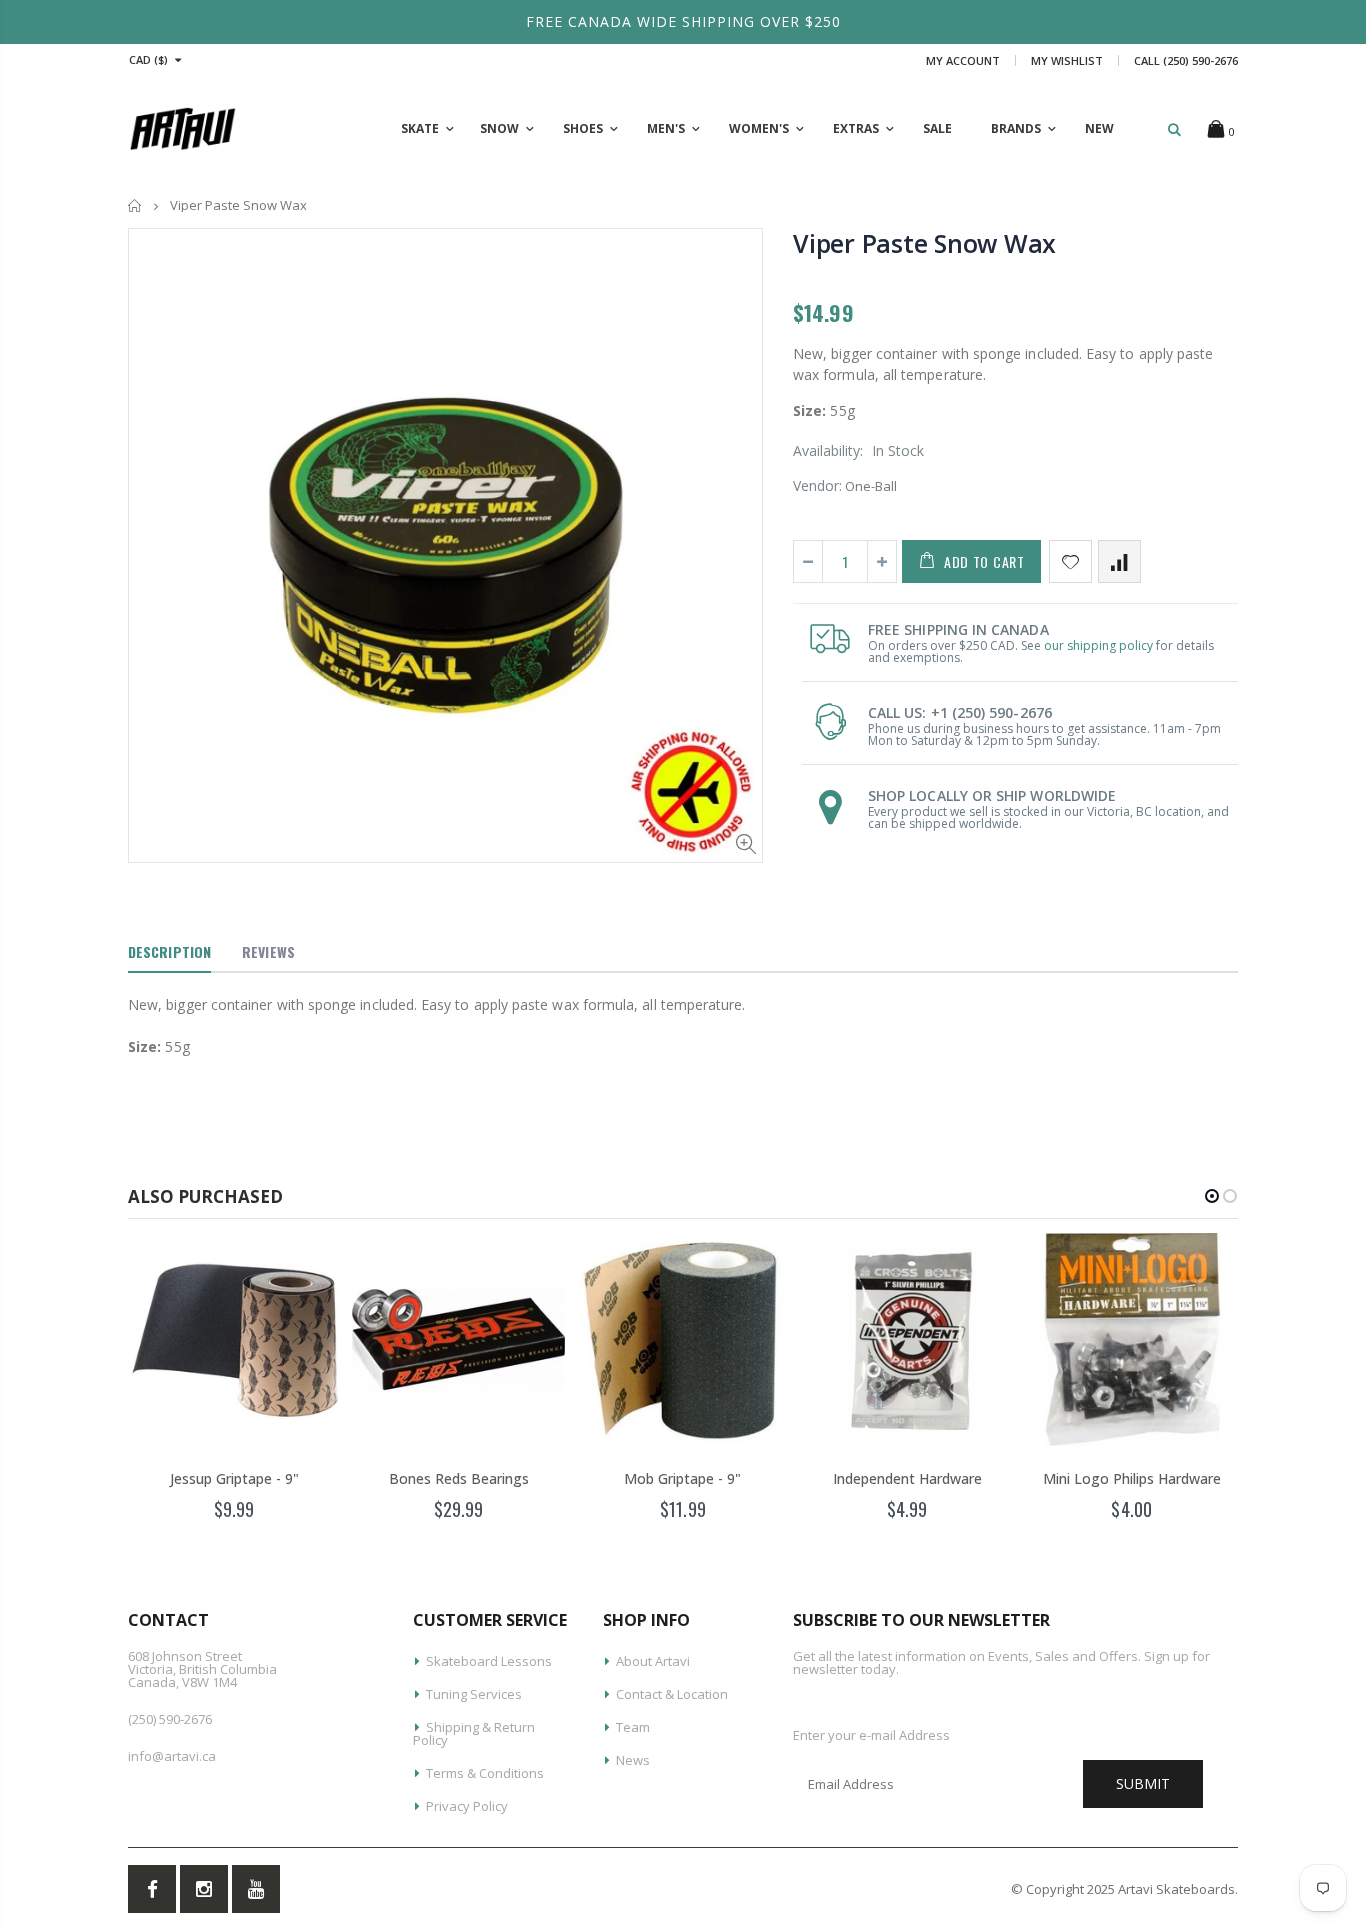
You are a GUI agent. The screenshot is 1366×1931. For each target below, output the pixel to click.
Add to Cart (984, 561)
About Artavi (653, 1661)
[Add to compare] (1119, 561)
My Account (963, 60)
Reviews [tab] (268, 951)
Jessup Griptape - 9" (234, 1478)
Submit (1143, 1783)
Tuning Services (474, 1694)
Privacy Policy (467, 1806)
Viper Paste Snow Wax (924, 243)
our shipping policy (1098, 645)
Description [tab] (169, 951)
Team (633, 1727)
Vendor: (817, 485)
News (633, 1760)
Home (135, 205)
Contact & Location (672, 1694)
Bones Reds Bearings (459, 1478)
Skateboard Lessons (489, 1661)
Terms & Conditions (485, 1773)
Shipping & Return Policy (474, 1733)
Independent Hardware (907, 1478)
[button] (1212, 1196)
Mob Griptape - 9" (682, 1478)
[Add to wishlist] (1070, 561)
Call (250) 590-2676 (1186, 60)
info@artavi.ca (172, 1756)
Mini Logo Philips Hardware (1132, 1478)
